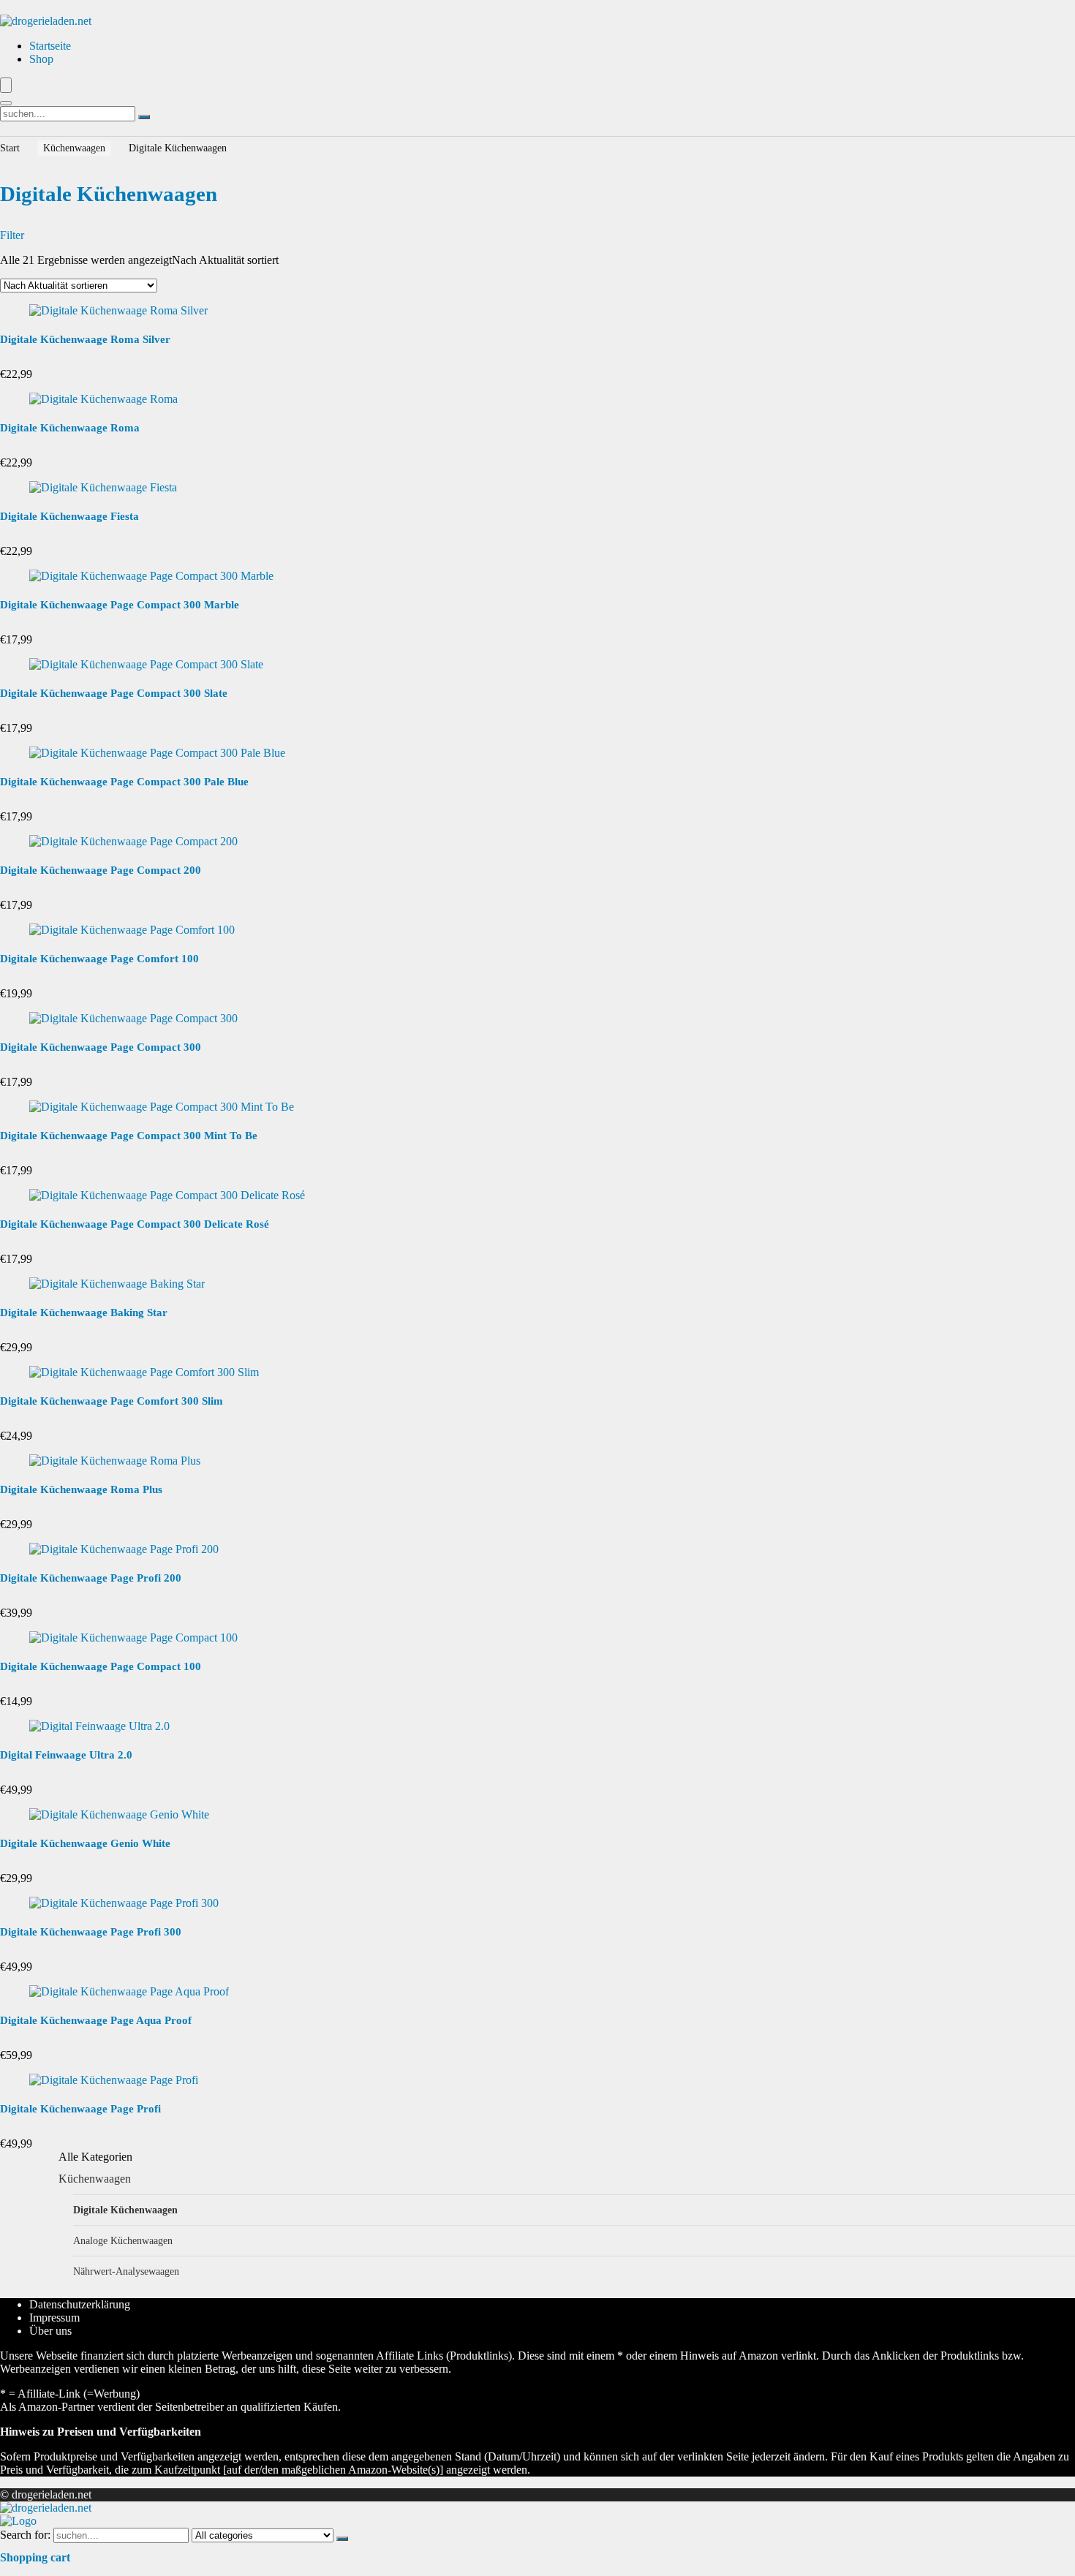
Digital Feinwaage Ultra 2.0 (66, 1755)
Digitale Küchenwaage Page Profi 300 (91, 1932)
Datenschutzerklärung (80, 2304)
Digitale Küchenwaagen (125, 2210)
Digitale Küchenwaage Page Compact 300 (101, 1047)
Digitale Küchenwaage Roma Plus (81, 1489)
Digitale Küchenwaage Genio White (85, 1843)
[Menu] (6, 85)
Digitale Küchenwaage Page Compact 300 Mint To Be (129, 1136)
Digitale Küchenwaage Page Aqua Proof (96, 2020)
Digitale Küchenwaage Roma (70, 428)
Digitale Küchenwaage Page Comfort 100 (99, 959)
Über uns (50, 2331)
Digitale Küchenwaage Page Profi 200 (91, 1578)
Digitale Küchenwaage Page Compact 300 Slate (114, 693)
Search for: (25, 2535)
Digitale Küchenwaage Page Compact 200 (101, 870)
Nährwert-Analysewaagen (126, 2271)
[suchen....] (144, 117)
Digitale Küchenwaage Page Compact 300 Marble (120, 605)
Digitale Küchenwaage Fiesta (69, 516)
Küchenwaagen (74, 148)
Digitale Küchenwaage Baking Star (84, 1312)
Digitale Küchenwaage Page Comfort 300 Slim (112, 1401)
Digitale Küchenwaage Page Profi (80, 2109)
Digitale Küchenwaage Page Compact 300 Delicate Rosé (135, 1224)
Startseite (50, 46)
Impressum (54, 2318)
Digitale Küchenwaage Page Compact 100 (101, 1666)
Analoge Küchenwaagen (123, 2240)
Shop (41, 59)
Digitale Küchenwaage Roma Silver (85, 339)
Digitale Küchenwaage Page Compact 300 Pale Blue (124, 782)
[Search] (6, 103)
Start (10, 148)
